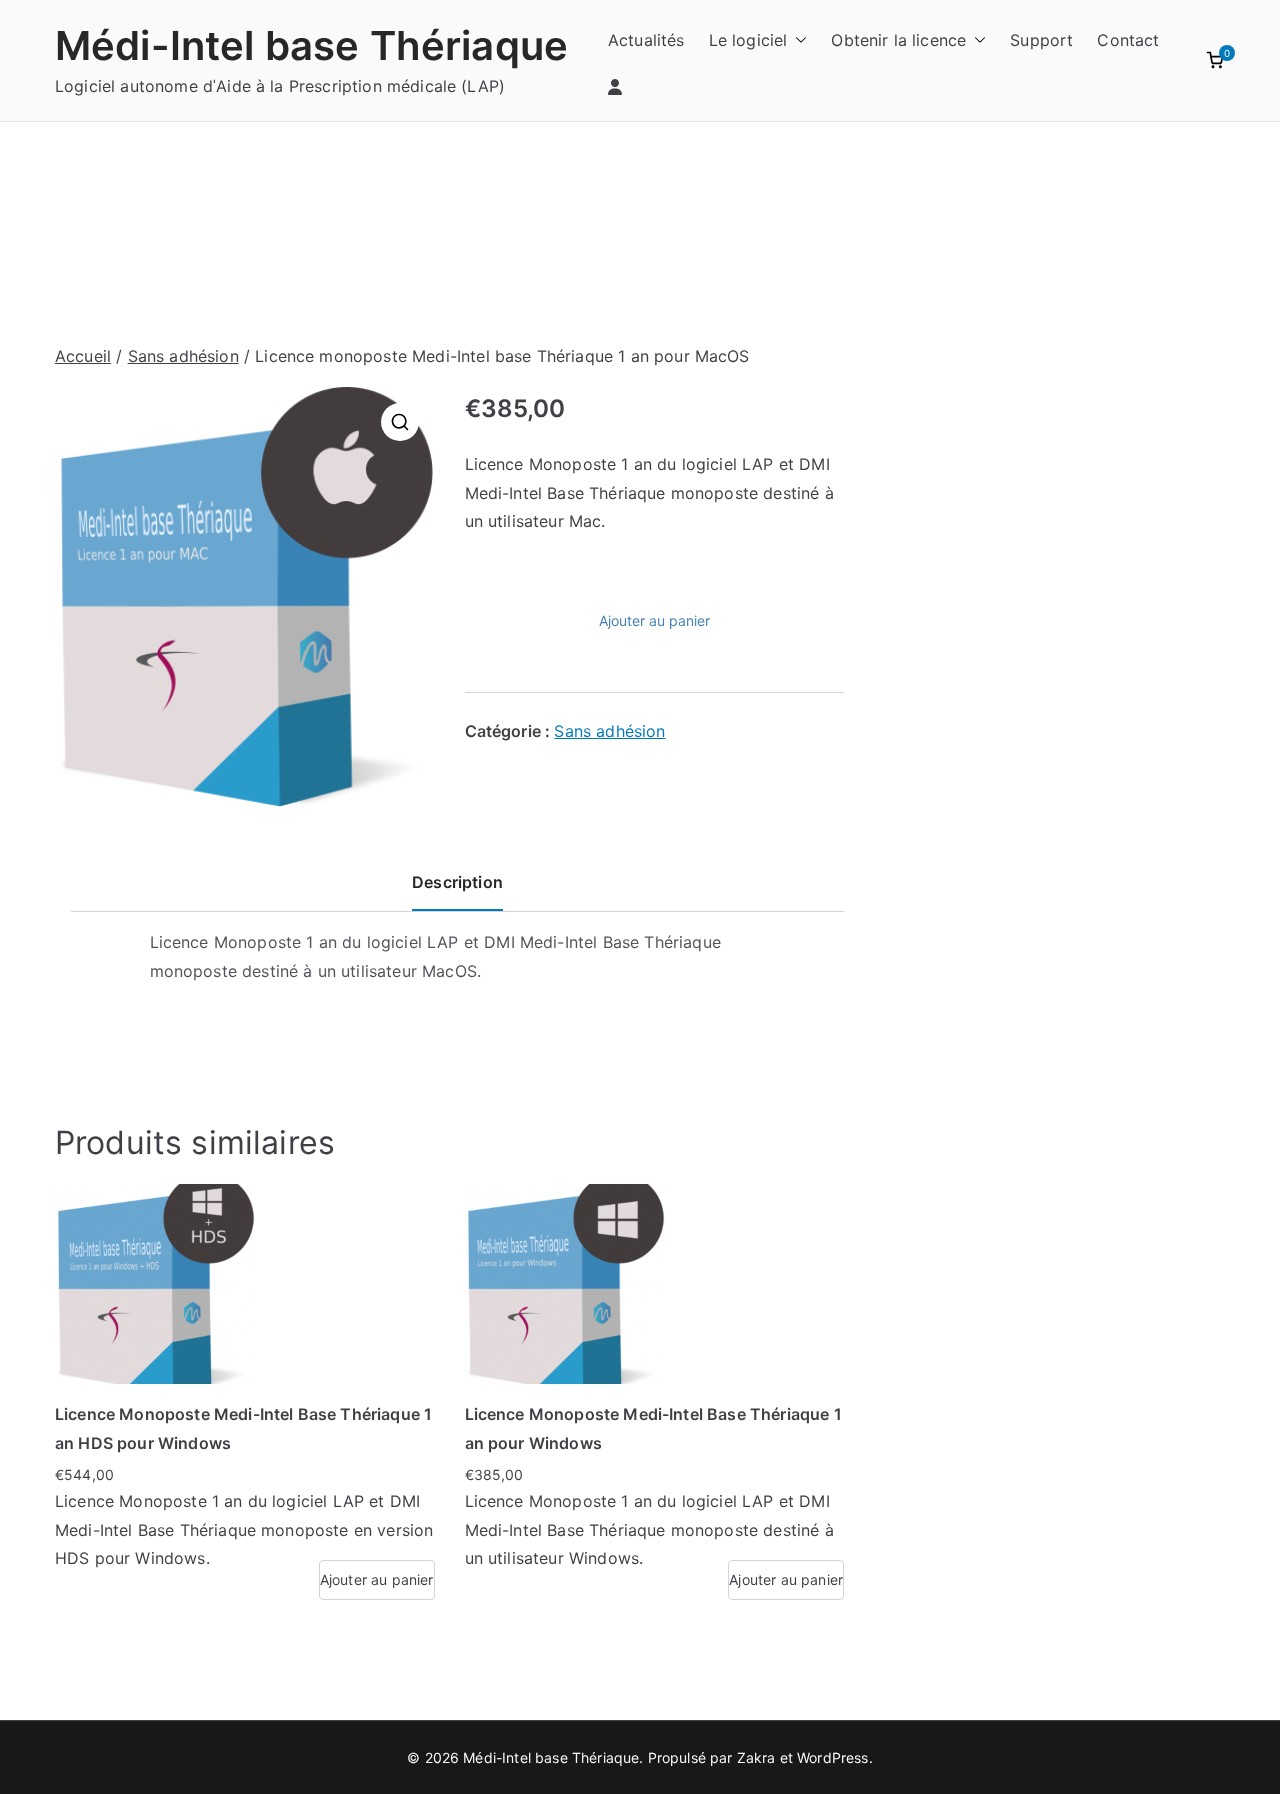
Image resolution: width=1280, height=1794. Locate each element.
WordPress (832, 1757)
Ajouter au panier (654, 620)
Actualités (646, 40)
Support (1041, 40)
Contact (1128, 40)
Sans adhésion (183, 356)
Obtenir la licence (898, 40)
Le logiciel (748, 40)
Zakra (756, 1757)
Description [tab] (457, 882)
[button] (797, 40)
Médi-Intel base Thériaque (311, 45)
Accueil (83, 356)
